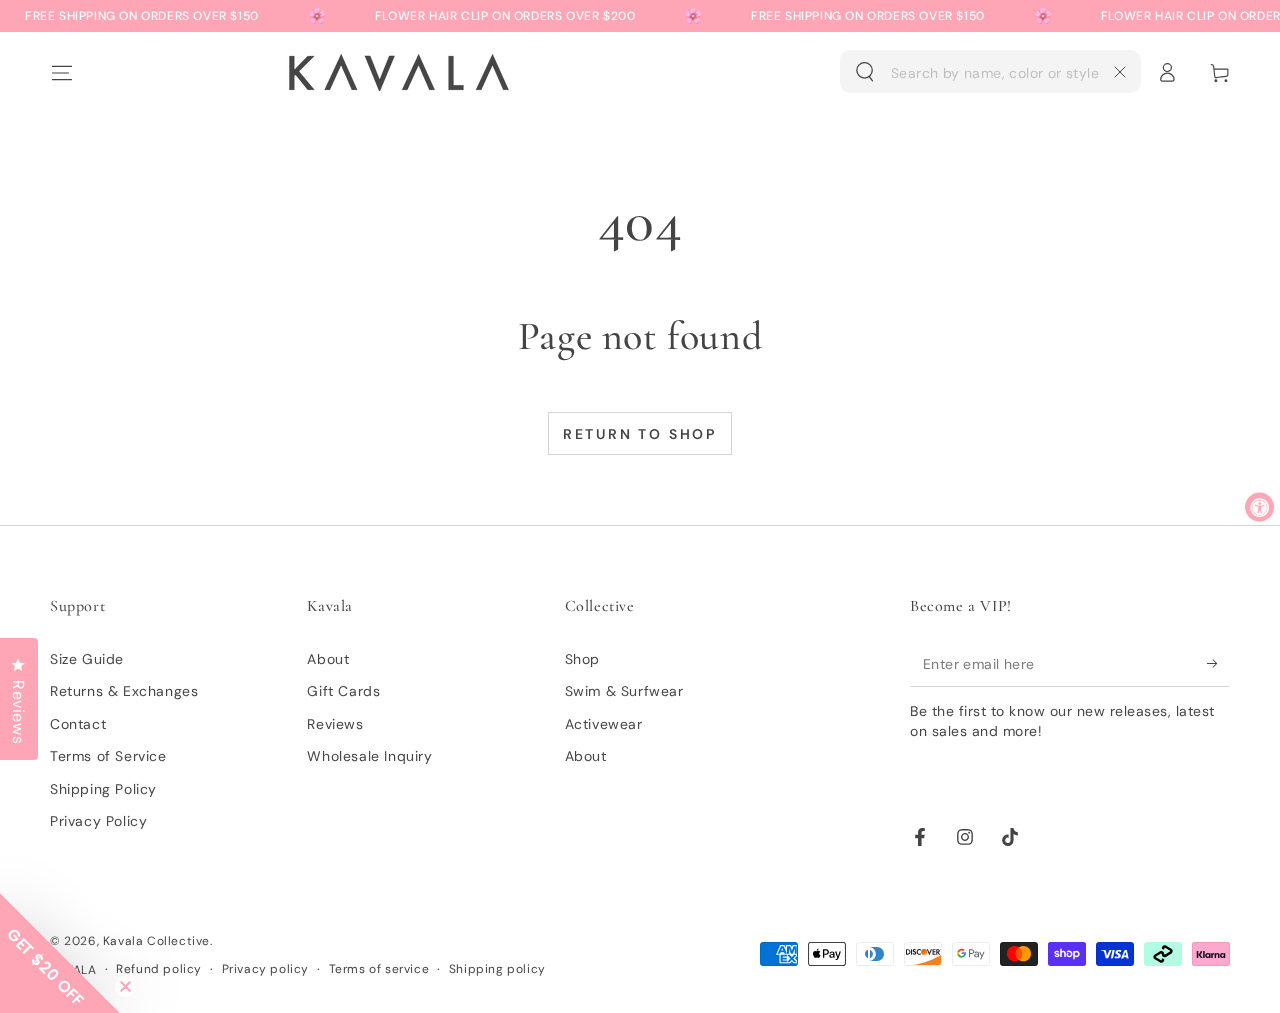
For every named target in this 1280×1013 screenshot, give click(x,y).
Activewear (604, 724)
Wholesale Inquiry (369, 756)
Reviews (335, 724)
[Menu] (61, 72)
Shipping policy (497, 969)
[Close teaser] (125, 986)
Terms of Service (108, 756)
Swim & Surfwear (624, 691)
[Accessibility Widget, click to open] (1259, 506)
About (328, 659)
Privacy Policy (98, 821)
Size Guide (87, 659)
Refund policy (159, 969)
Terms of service (379, 969)
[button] (990, 72)
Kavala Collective (156, 941)
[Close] (1120, 72)
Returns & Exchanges (124, 691)
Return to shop (640, 434)
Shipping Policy (103, 789)
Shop (582, 659)
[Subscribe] (1218, 664)
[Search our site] (865, 72)
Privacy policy (265, 969)
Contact (78, 724)
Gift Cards (343, 691)
